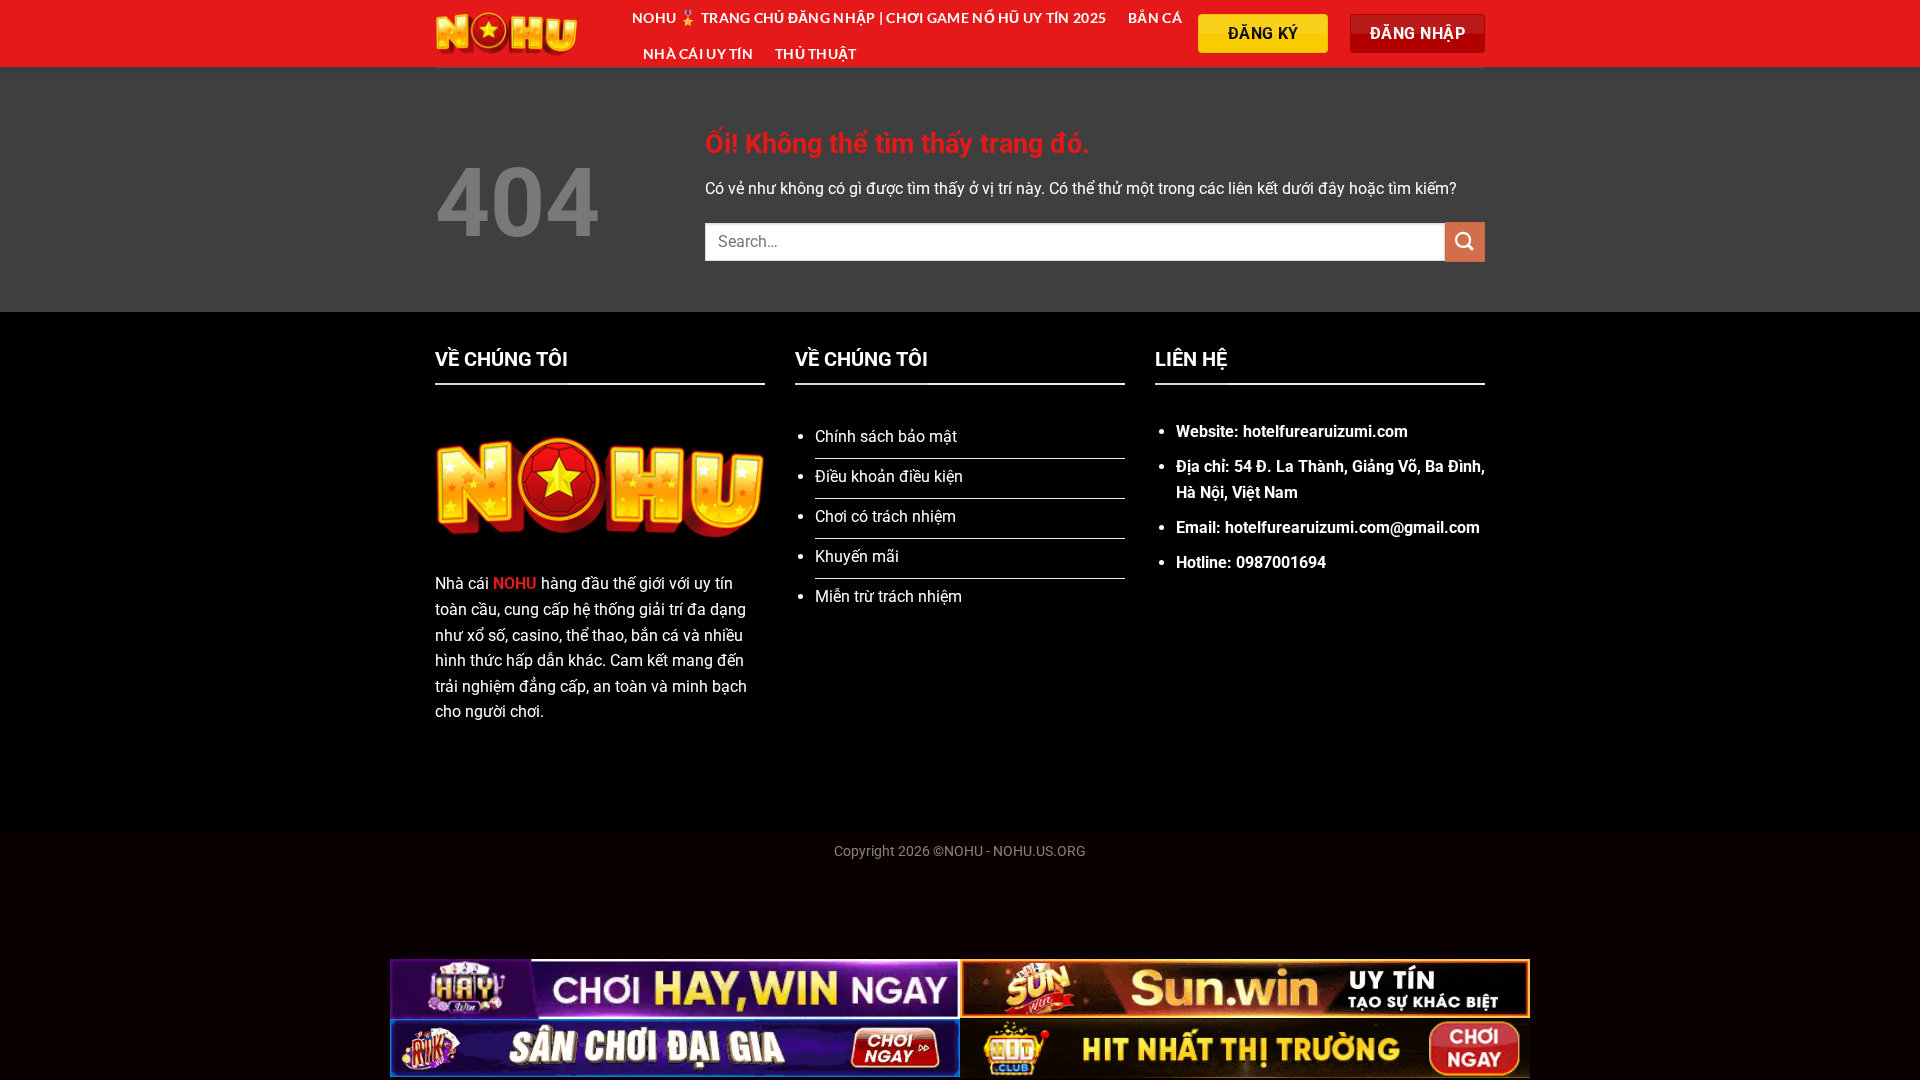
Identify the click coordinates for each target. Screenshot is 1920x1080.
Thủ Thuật (816, 53)
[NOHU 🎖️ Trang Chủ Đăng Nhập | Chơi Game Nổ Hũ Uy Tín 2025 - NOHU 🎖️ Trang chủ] (518, 33)
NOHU (515, 583)
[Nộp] (1465, 241)
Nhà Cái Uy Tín (698, 53)
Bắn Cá (1155, 17)
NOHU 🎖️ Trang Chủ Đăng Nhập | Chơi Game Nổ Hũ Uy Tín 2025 (869, 17)
